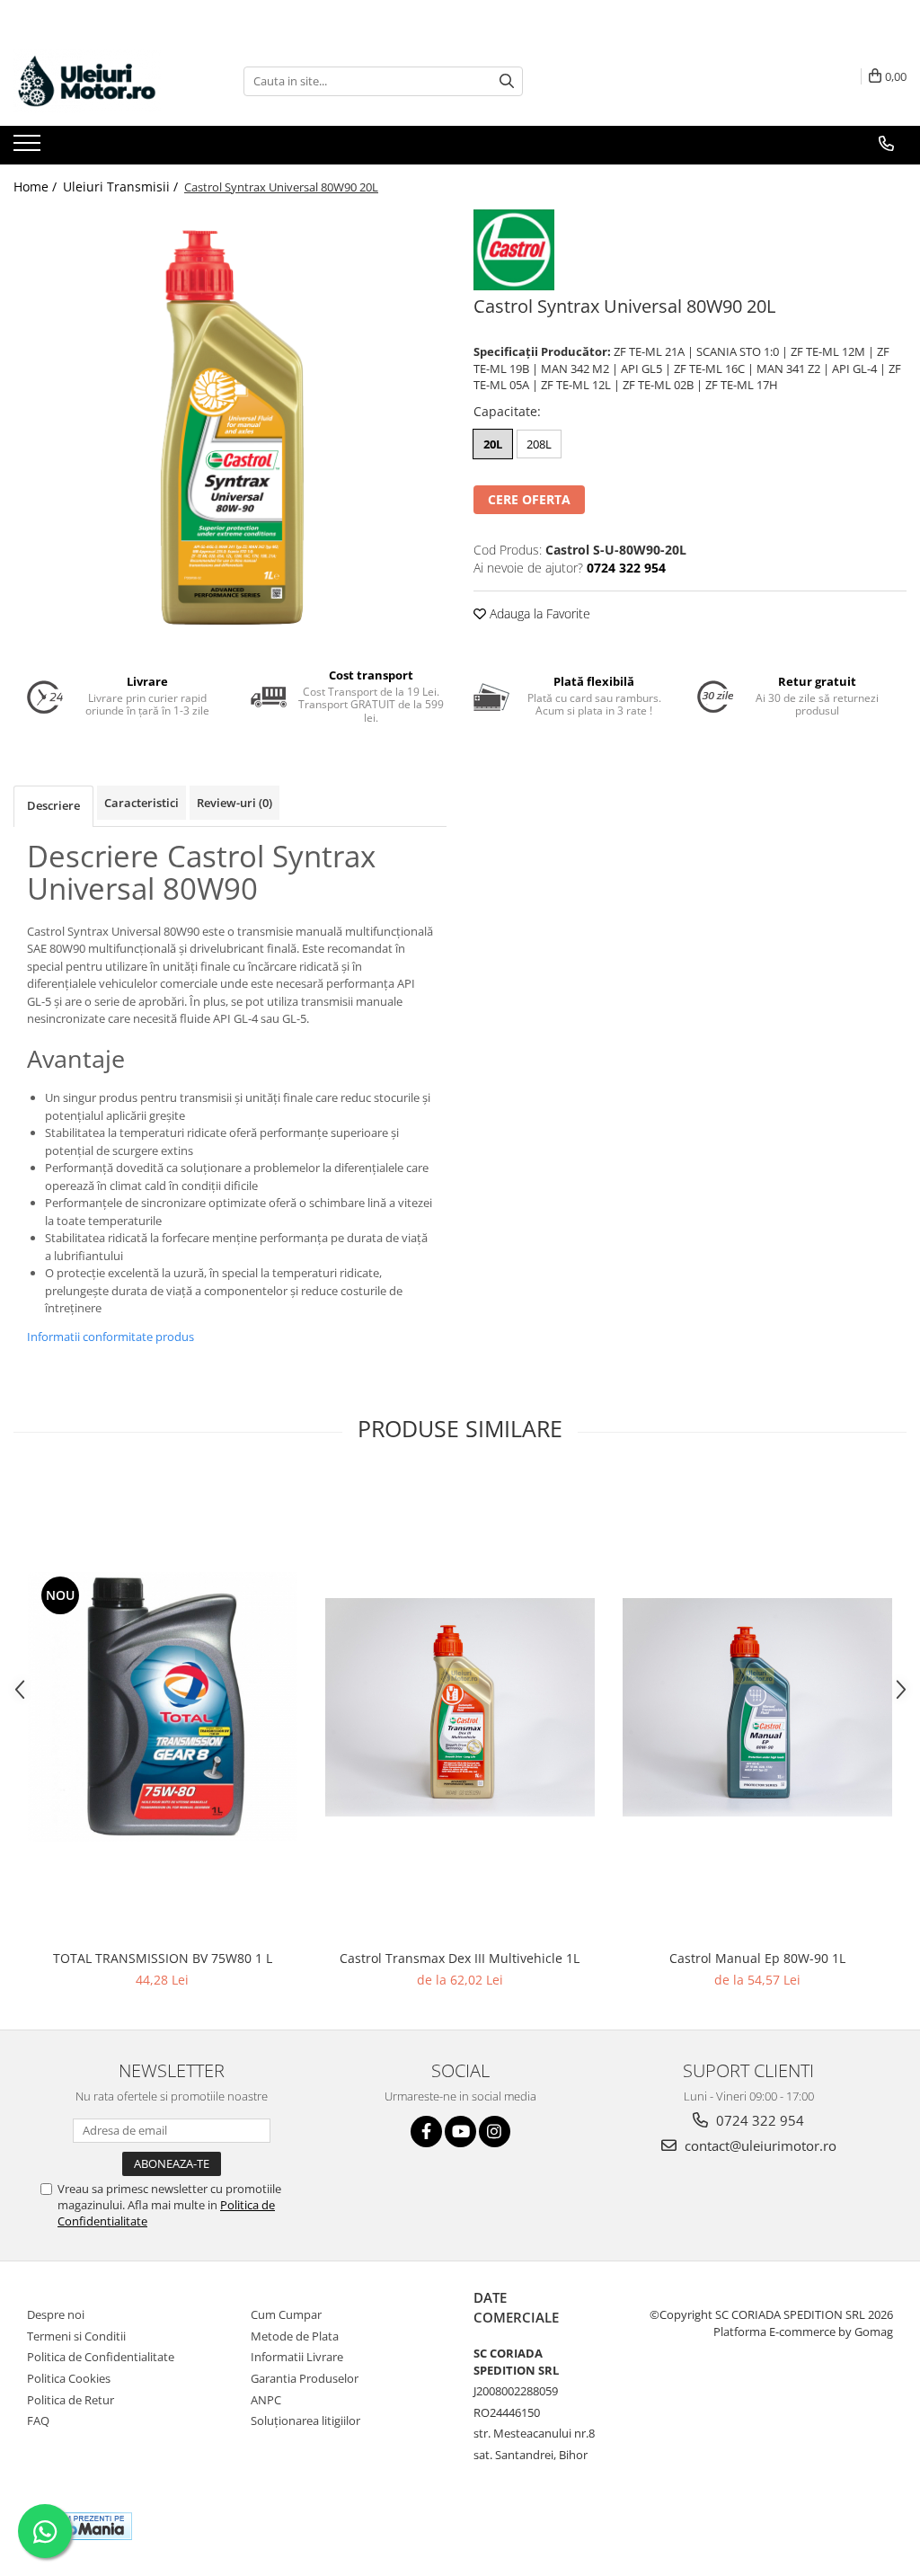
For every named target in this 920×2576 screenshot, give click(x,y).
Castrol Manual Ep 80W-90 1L (757, 1958)
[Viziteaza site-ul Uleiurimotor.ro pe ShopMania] (82, 2526)
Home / (37, 187)
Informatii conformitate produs (111, 1337)
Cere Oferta (529, 499)
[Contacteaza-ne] (886, 144)
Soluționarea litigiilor (305, 2421)
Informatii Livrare (297, 2357)
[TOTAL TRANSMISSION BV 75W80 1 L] (163, 1707)
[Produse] (29, 148)
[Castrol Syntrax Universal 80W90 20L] (230, 426)
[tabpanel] (230, 426)
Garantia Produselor (305, 2378)
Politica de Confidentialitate (101, 2357)
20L (493, 444)
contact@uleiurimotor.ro (759, 2145)
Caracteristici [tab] (142, 803)
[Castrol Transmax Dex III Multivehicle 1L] (460, 1707)
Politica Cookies (69, 2378)
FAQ (38, 2421)
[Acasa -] (103, 81)
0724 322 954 (758, 2120)
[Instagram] (495, 2132)
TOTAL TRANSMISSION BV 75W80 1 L (163, 1958)
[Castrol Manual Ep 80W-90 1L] (757, 1707)
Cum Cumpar (286, 2314)
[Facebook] (426, 2132)
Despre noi (56, 2314)
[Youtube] (460, 2132)
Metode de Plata (295, 2336)
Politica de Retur (71, 2400)
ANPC (266, 2400)
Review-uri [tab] (234, 803)
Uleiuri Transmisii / (122, 187)
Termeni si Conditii (76, 2336)
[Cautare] (507, 81)
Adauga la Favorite (538, 613)
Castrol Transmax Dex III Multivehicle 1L (460, 1958)
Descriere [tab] (53, 805)
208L (539, 444)
